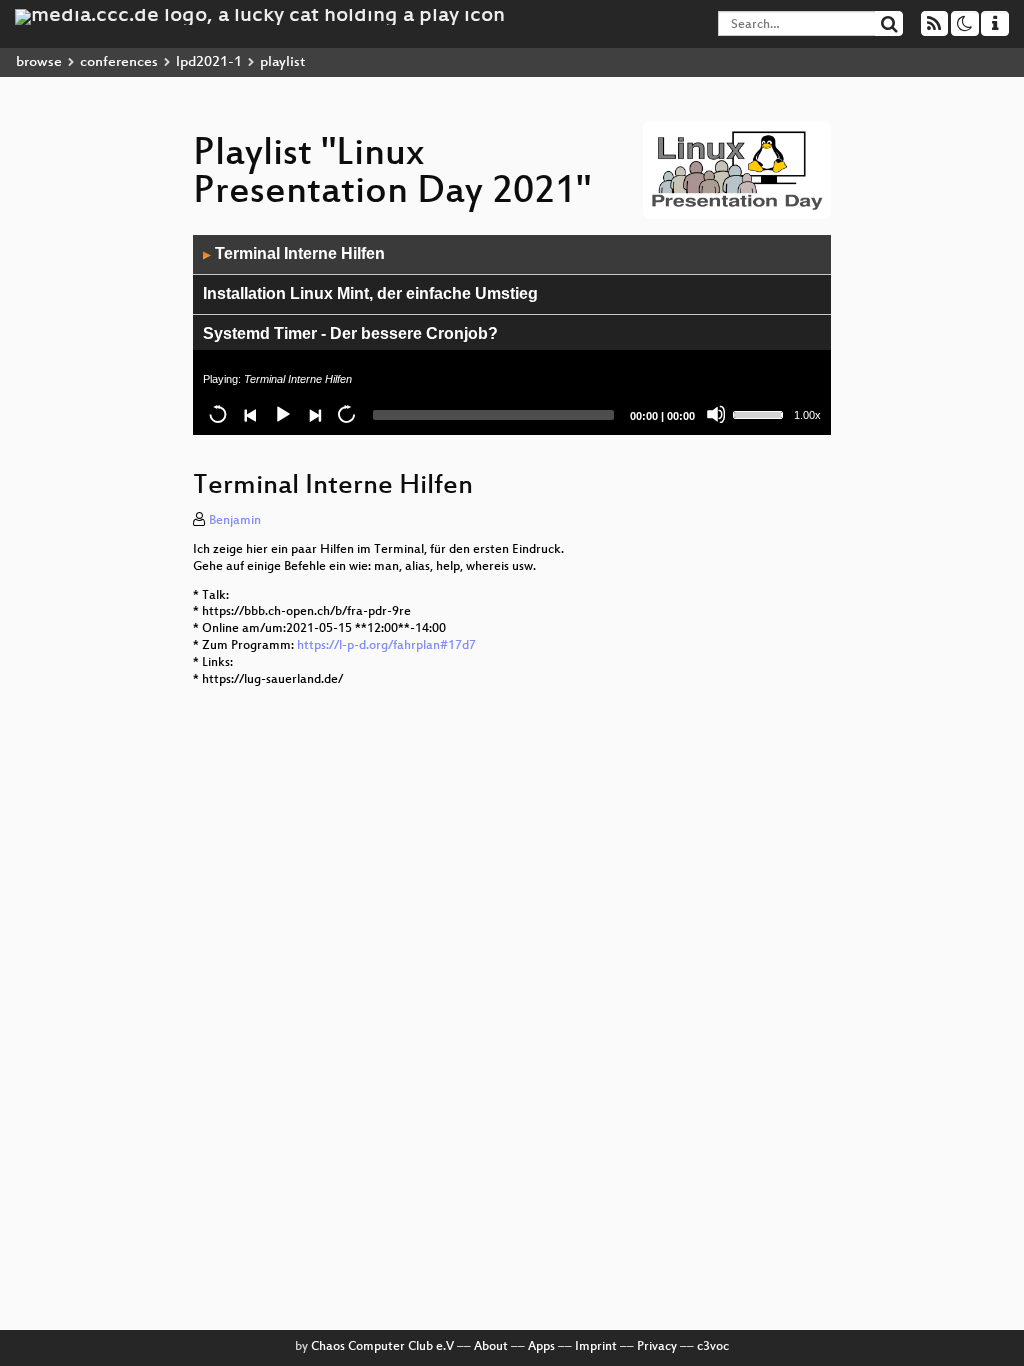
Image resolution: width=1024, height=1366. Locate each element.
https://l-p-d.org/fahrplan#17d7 (386, 646)
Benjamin (235, 521)
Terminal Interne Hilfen (294, 253)
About (491, 1347)
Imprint (596, 1347)
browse (39, 62)
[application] (512, 335)
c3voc (713, 1347)
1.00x (807, 415)
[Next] (314, 414)
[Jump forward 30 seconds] (346, 414)
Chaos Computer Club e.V (382, 1347)
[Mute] (716, 414)
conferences (119, 62)
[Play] (282, 414)
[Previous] (250, 414)
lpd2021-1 (209, 62)
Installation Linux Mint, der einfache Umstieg (370, 293)
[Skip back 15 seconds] (218, 414)
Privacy (657, 1347)
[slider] (761, 413)
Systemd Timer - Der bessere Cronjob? (350, 333)
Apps (541, 1347)
